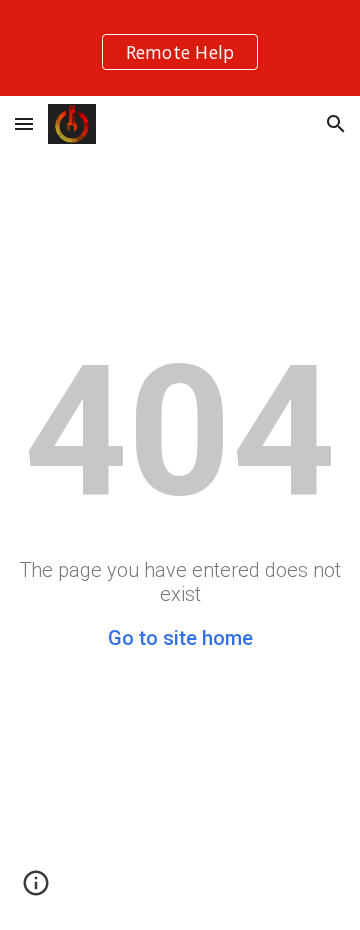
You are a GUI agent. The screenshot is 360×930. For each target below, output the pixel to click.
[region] (180, 48)
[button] (24, 123)
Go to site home (180, 638)
